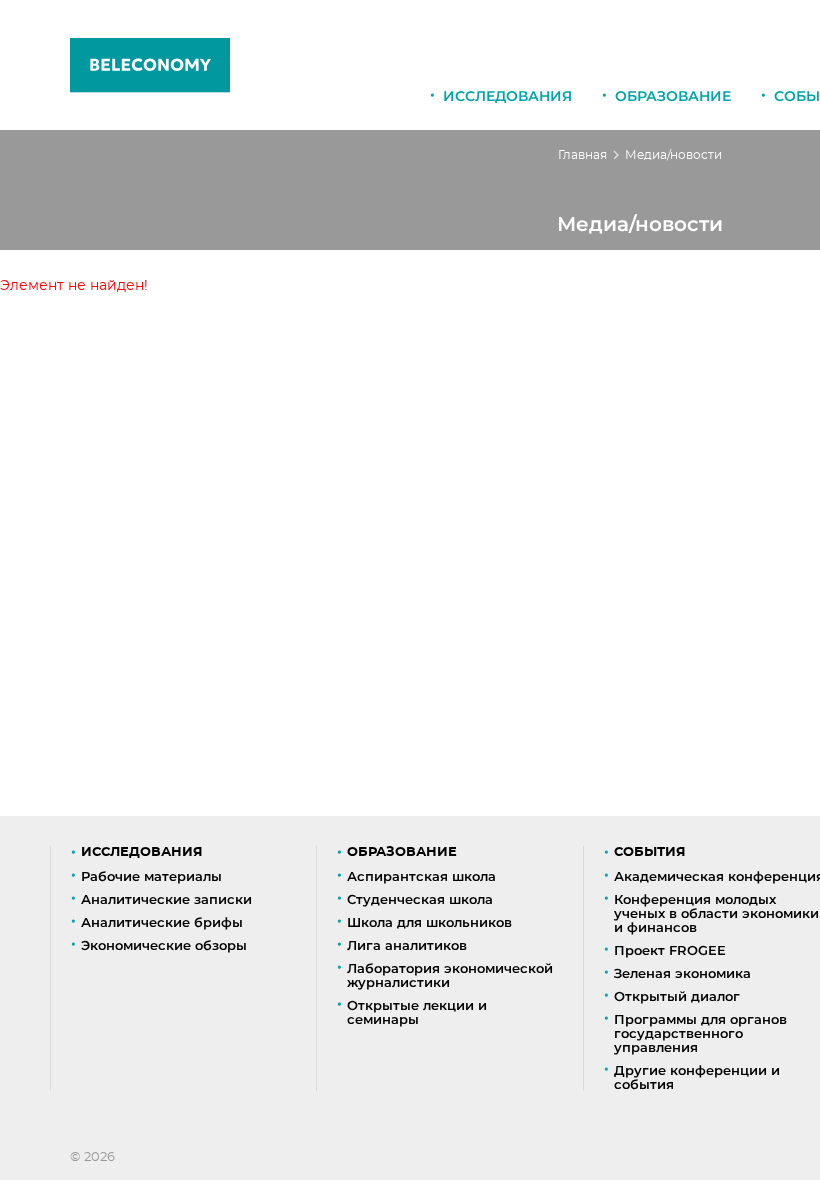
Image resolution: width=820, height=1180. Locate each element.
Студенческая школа (420, 899)
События (650, 852)
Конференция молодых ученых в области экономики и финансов (716, 913)
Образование (673, 96)
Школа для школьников (429, 922)
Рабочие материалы (151, 876)
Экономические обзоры (164, 945)
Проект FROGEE (670, 950)
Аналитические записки (166, 899)
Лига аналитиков (407, 945)
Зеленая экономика (682, 973)
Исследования (507, 96)
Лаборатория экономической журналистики (450, 975)
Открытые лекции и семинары (417, 1012)
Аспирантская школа (421, 876)
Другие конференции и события (697, 1077)
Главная (582, 155)
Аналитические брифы (162, 922)
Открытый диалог (677, 996)
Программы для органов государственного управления (700, 1033)
